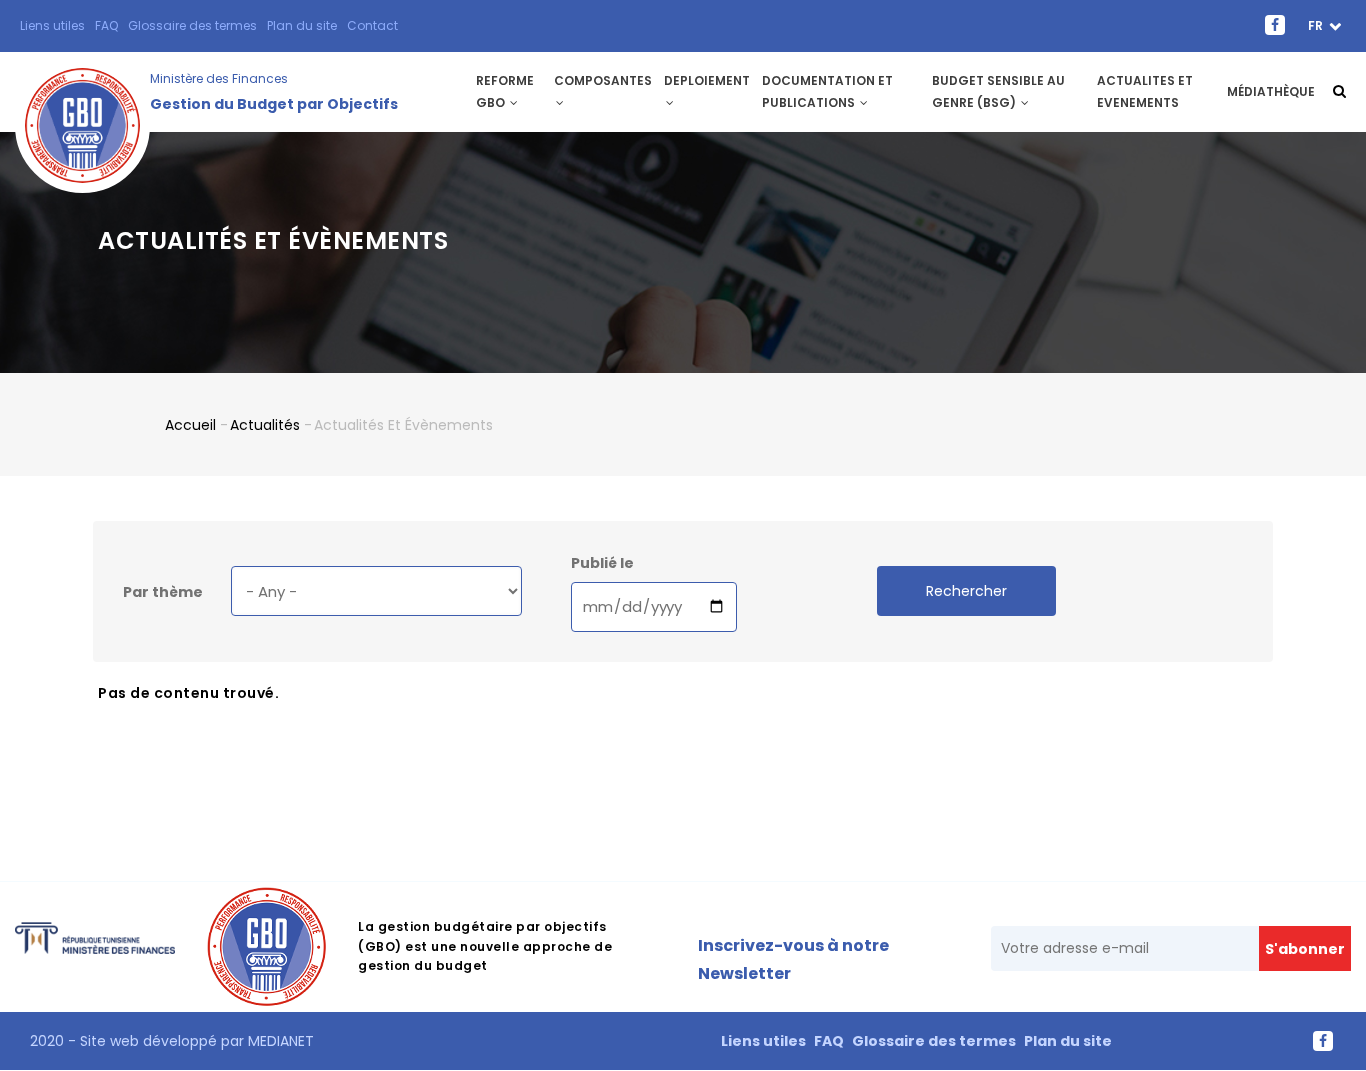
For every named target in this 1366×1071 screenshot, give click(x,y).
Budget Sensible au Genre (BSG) (998, 91)
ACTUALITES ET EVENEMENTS (1145, 91)
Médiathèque (1271, 91)
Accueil (190, 425)
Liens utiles (52, 25)
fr (1317, 25)
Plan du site (302, 25)
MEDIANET (279, 1041)
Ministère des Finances (219, 78)
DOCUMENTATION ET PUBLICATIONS (827, 91)
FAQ (106, 25)
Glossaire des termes (192, 25)
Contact (372, 25)
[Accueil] (82, 92)
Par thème (163, 592)
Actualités (265, 425)
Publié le (602, 563)
